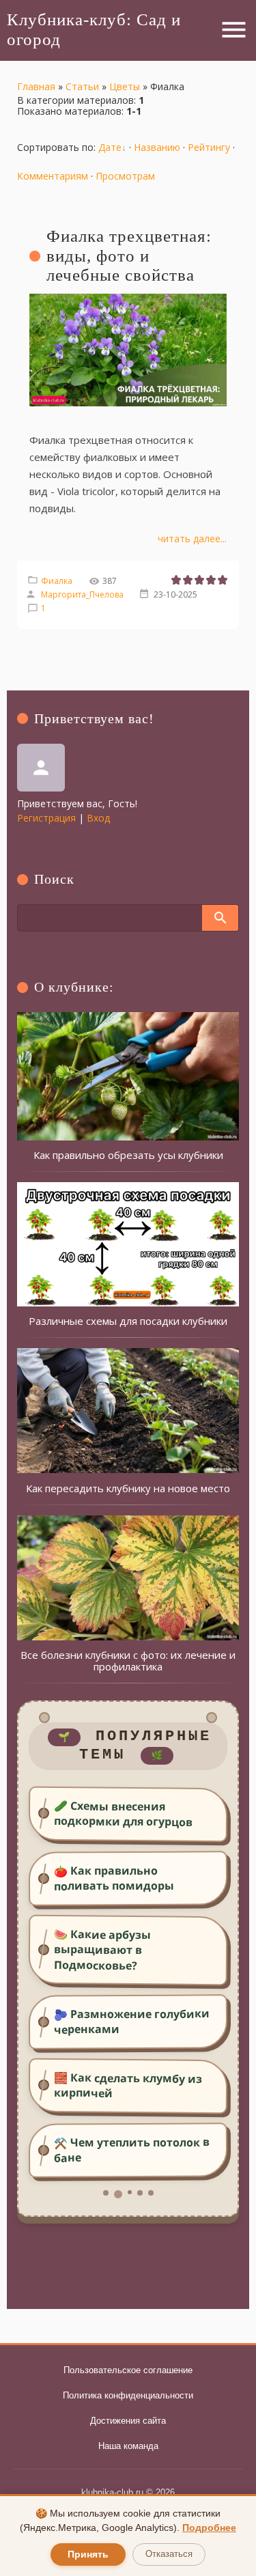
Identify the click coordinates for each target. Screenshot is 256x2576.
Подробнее (209, 2528)
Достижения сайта (128, 2421)
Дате (110, 147)
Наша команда (128, 2446)
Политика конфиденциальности (128, 2395)
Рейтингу (209, 147)
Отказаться (169, 2554)
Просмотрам (125, 176)
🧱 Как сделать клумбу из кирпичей (128, 2085)
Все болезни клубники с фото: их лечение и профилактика (128, 1661)
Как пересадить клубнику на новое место (128, 1488)
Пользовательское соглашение (128, 2370)
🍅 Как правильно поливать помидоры (114, 1878)
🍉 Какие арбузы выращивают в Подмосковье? (103, 1950)
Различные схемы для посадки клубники (128, 1321)
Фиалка (57, 581)
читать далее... (192, 538)
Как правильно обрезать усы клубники (128, 1155)
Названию (157, 147)
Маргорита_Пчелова (82, 594)
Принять (88, 2554)
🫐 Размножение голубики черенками (132, 2021)
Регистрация (46, 818)
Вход (98, 818)
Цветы (125, 86)
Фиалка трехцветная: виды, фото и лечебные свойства (129, 256)
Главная (36, 86)
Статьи (82, 86)
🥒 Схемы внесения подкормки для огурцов (123, 1814)
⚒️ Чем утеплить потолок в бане (132, 2150)
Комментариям (53, 176)
